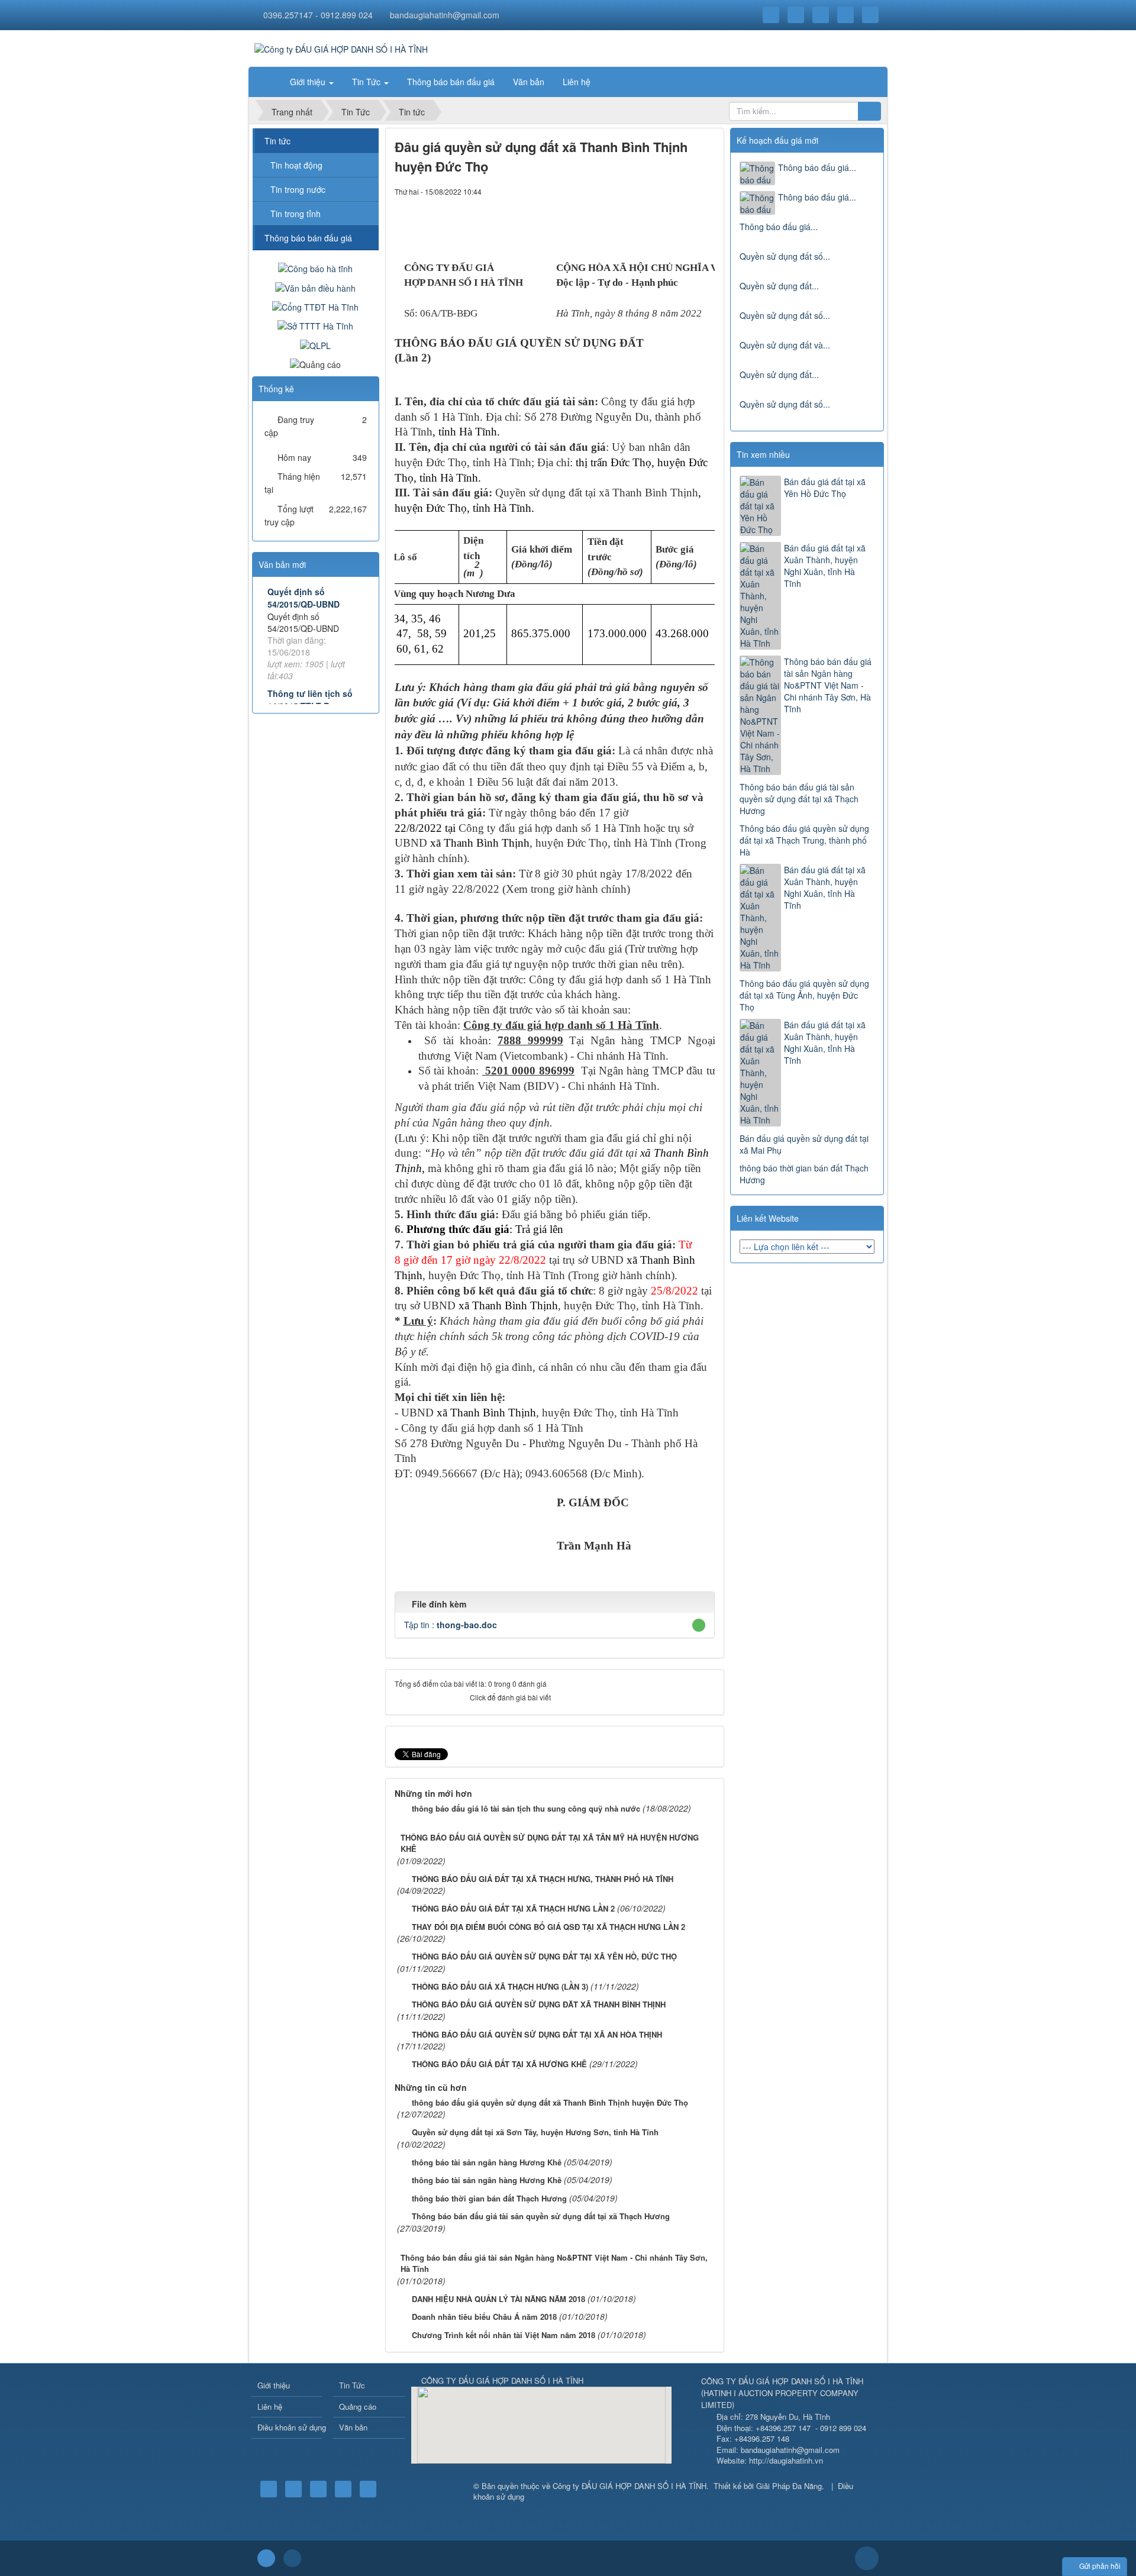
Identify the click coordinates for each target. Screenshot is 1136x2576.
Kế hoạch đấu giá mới (777, 140)
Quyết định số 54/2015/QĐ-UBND (304, 598)
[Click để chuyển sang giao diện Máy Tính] (292, 2558)
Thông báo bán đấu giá (308, 238)
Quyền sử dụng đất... (779, 286)
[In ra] (686, 191)
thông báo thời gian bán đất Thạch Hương (804, 1174)
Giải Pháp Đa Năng (789, 2486)
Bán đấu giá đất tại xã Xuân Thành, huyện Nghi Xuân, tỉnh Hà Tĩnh (825, 566)
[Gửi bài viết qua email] (666, 191)
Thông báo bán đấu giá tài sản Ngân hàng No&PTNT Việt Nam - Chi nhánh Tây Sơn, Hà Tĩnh (828, 685)
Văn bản (353, 2427)
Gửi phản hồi (1100, 2566)
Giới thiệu (274, 2385)
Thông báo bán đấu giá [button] (451, 82)
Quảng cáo (358, 2406)
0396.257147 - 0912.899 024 (318, 15)
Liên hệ (270, 2406)
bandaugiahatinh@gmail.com (445, 15)
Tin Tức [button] (367, 82)
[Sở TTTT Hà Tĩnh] (315, 325)
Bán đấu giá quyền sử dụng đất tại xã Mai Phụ (804, 1144)
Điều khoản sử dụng (290, 2427)
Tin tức (277, 141)
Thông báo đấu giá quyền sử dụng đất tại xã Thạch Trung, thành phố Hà (804, 840)
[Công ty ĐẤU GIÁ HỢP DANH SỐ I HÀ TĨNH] (341, 48)
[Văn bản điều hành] (315, 286)
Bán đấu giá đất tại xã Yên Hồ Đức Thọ (825, 488)
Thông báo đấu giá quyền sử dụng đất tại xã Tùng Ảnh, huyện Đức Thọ (804, 995)
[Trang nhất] (266, 82)
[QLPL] (315, 344)
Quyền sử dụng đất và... (785, 345)
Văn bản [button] (529, 82)
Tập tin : (451, 1625)
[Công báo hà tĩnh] (315, 267)
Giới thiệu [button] (309, 82)
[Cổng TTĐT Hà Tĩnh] (315, 306)
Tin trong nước (298, 189)
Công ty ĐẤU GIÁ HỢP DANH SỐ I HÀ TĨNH (630, 2486)
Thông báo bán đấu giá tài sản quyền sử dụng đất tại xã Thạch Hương (799, 799)
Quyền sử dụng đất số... (785, 256)
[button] (699, 1625)
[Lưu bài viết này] (706, 191)
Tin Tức (352, 2385)
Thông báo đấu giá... (817, 167)
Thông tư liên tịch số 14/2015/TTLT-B (310, 700)
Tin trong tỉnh (296, 214)
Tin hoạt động (296, 165)
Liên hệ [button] (577, 82)
